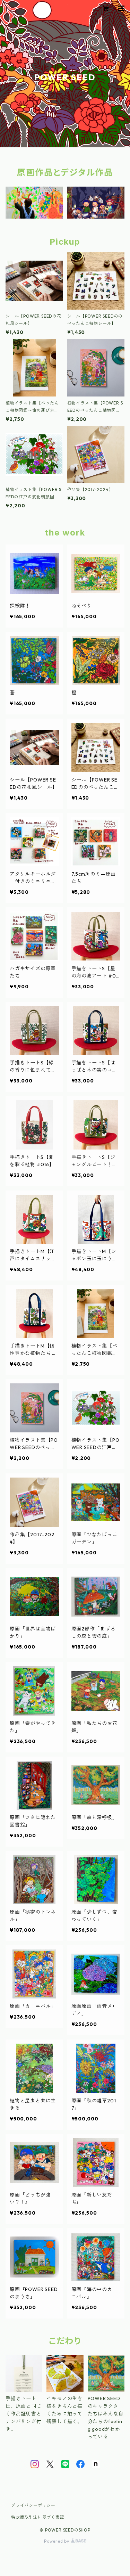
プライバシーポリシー (33, 2505)
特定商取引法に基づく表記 (38, 2517)
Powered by (57, 2541)
